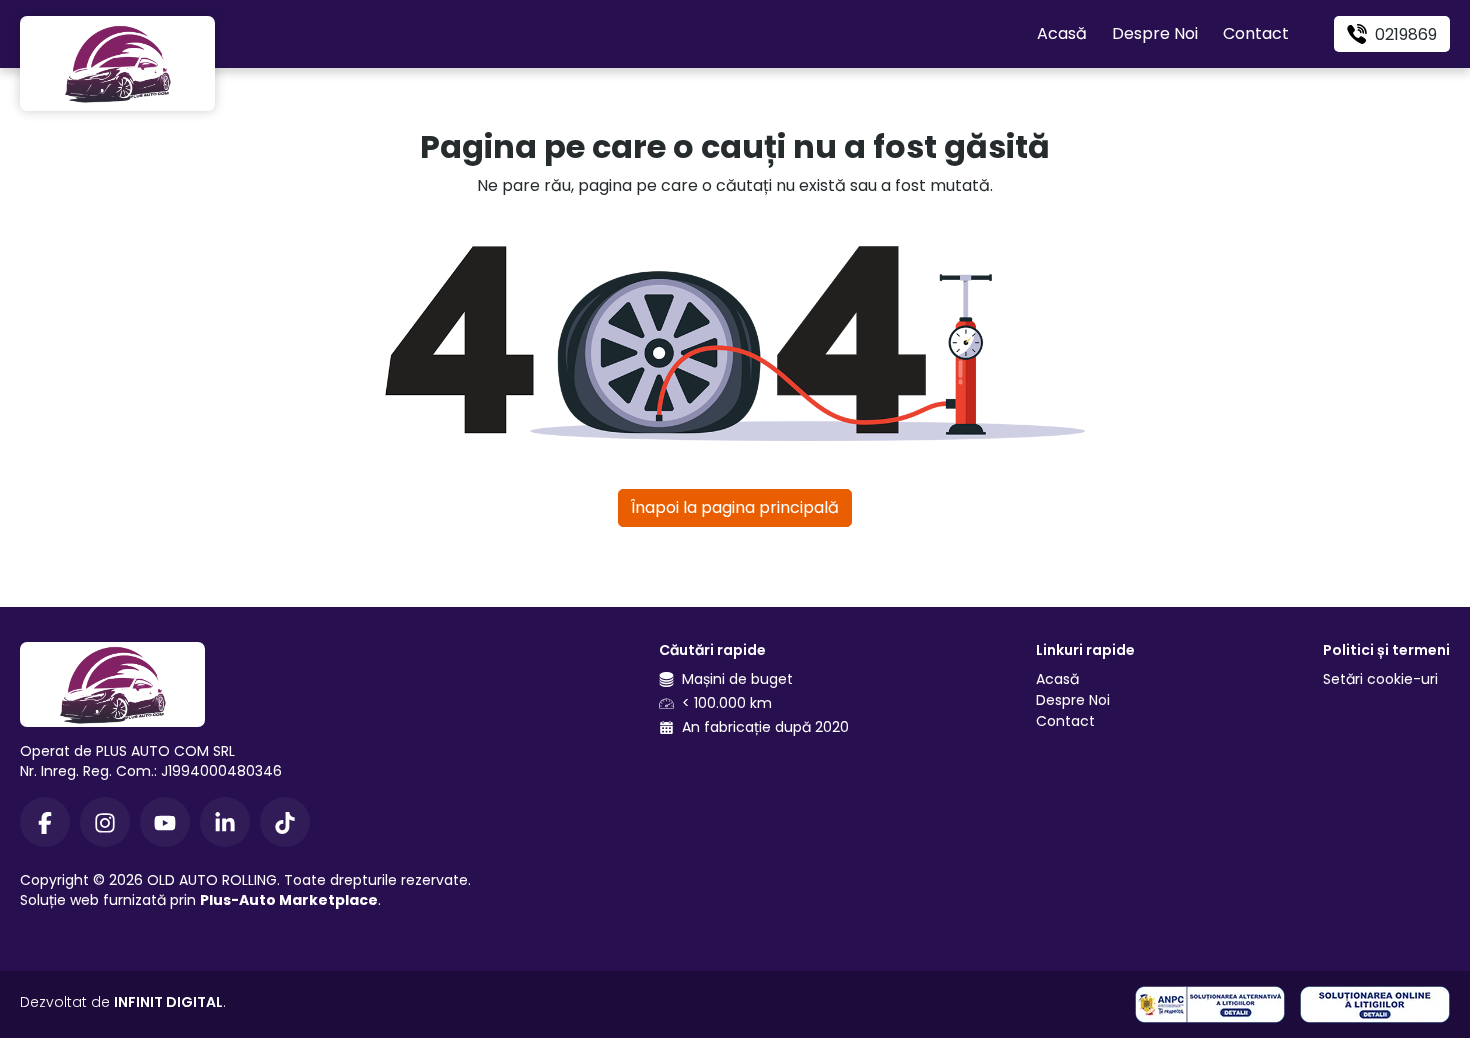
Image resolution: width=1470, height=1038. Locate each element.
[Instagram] (105, 822)
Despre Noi (1155, 33)
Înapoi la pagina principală (735, 507)
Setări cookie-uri (1380, 679)
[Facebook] (45, 822)
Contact (1256, 33)
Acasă (1062, 33)
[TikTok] (285, 822)
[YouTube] (165, 822)
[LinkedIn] (225, 822)
